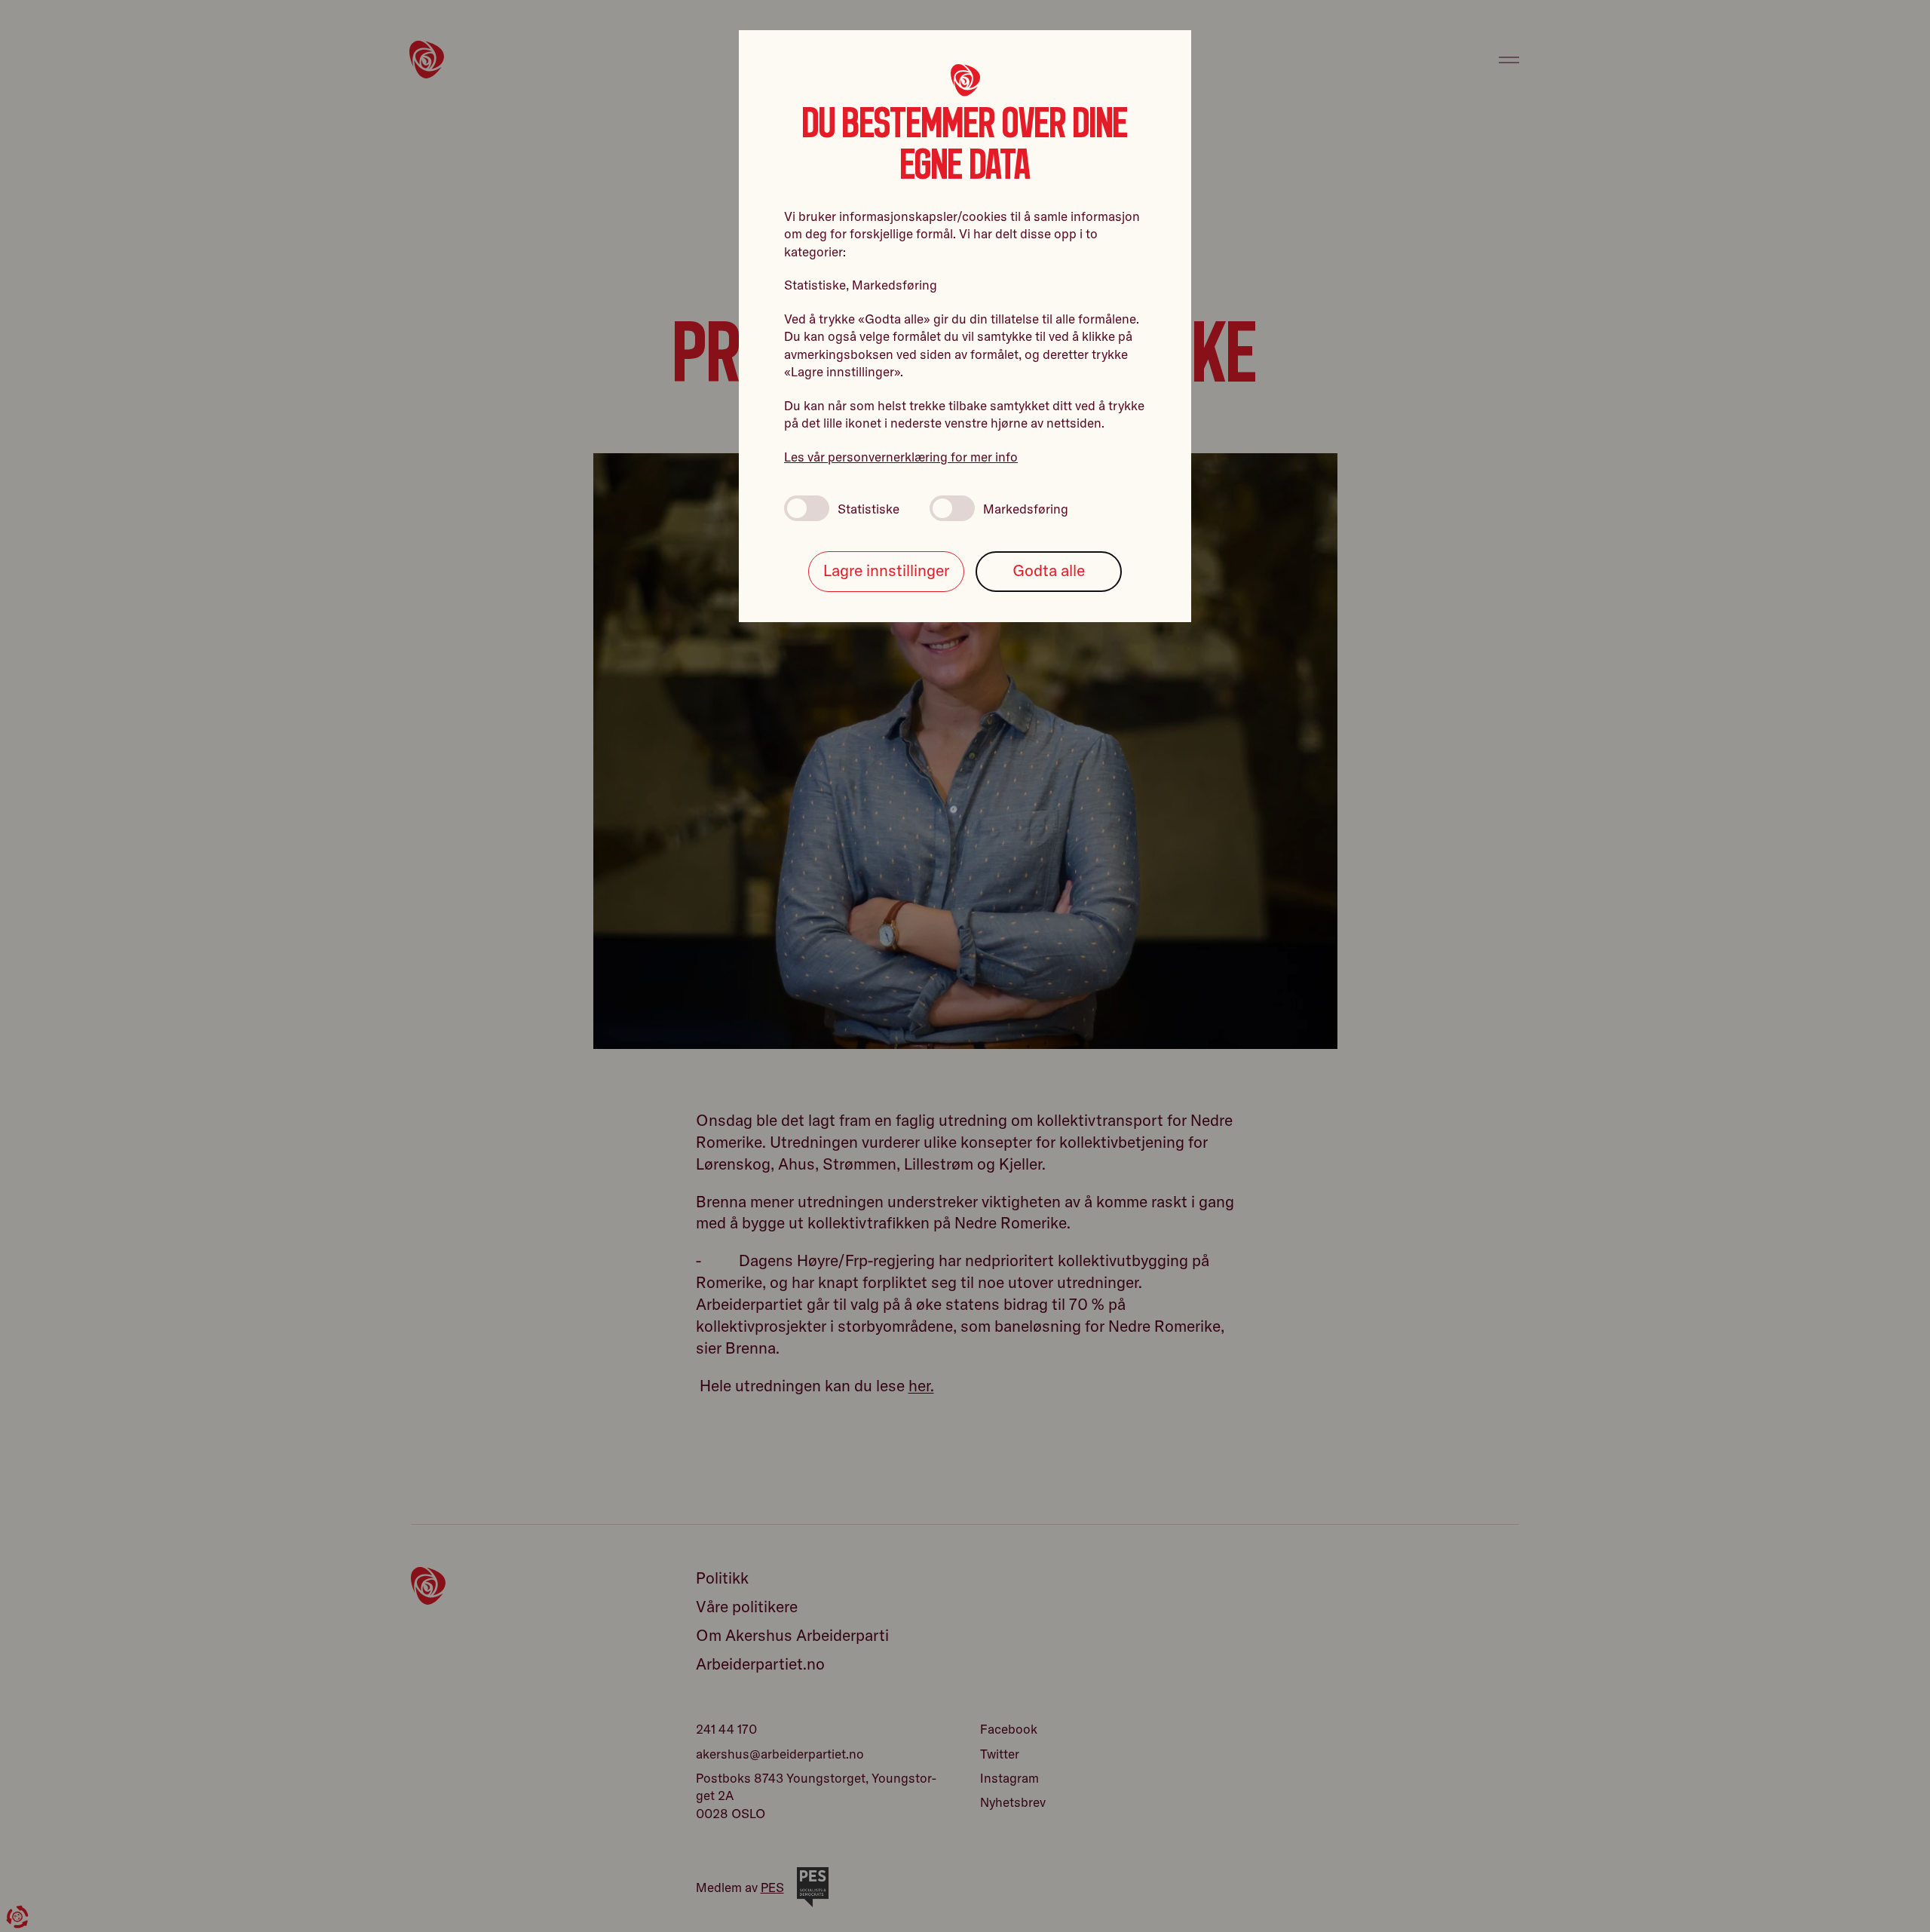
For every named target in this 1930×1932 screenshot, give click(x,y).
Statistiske (868, 509)
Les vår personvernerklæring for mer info (901, 457)
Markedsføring (1026, 509)
